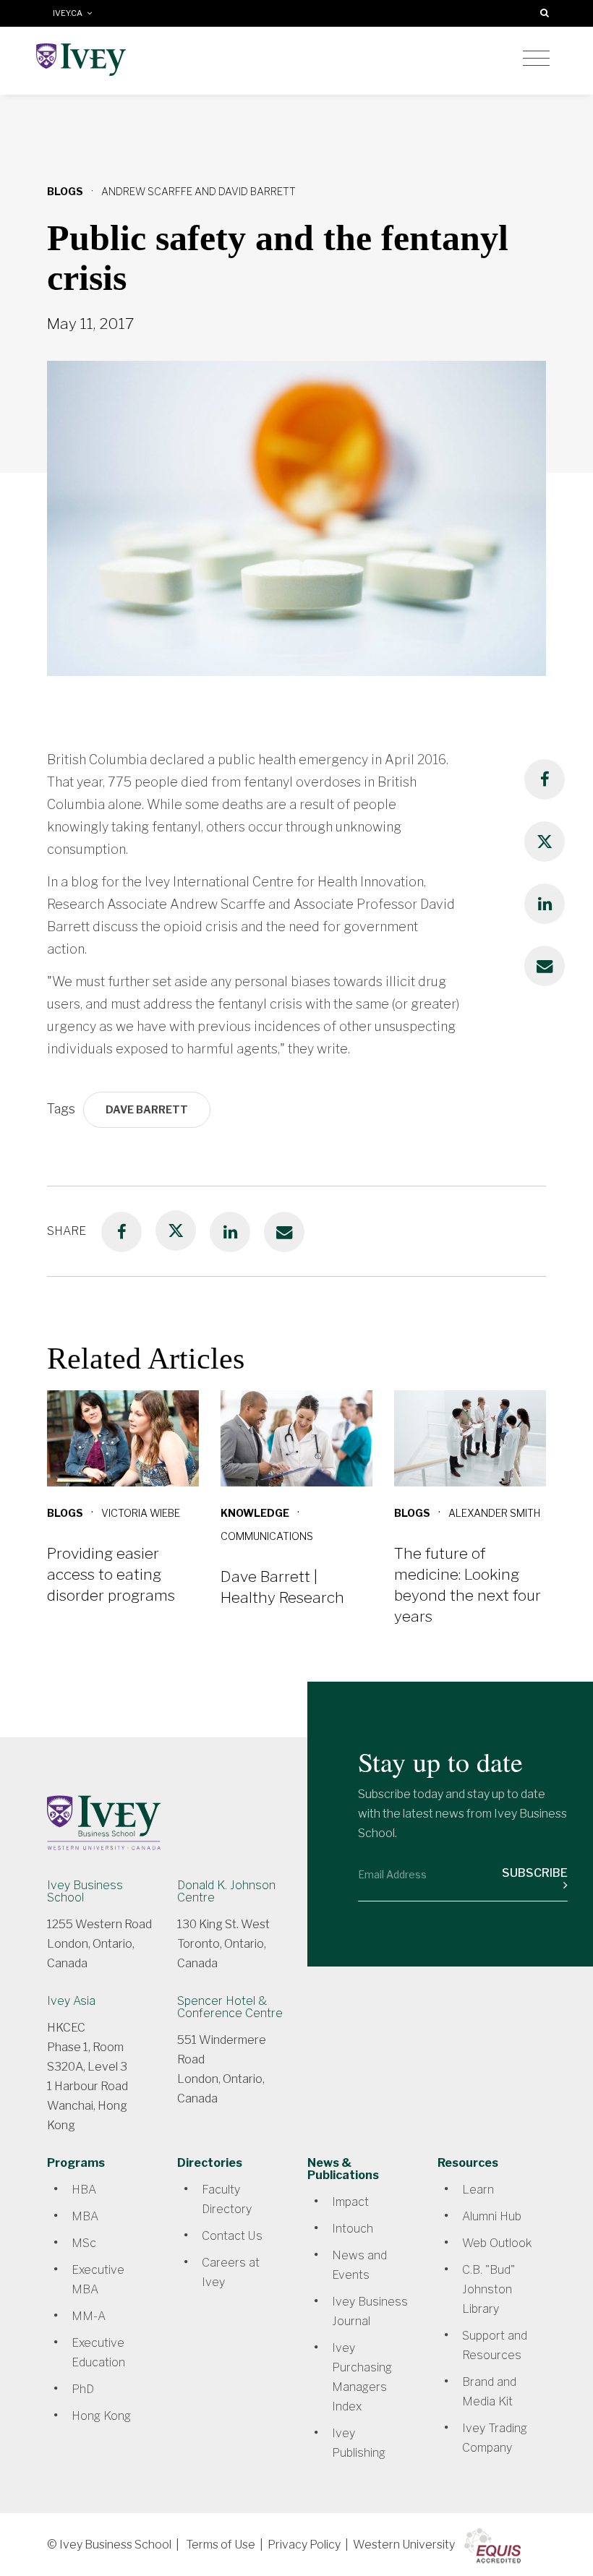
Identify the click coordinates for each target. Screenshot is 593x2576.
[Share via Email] (545, 966)
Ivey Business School (85, 1891)
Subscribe (535, 1873)
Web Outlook (497, 2243)
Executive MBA (98, 2280)
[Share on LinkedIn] (545, 904)
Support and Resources (495, 2345)
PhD (83, 2389)
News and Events (359, 2265)
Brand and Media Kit (489, 2392)
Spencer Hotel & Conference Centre (230, 2007)
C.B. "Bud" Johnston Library (489, 2289)
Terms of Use (221, 2545)
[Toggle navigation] (536, 59)
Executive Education (98, 2353)
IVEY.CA (70, 13)
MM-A (89, 2316)
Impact (350, 2202)
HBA (84, 2190)
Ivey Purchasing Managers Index (362, 2377)
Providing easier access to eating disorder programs (111, 1574)
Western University (404, 2545)
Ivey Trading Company (495, 2438)
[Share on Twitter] (545, 842)
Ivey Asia (71, 2001)
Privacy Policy (304, 2545)
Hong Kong (101, 2416)
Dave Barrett (147, 1109)
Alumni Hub (492, 2216)
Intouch (353, 2229)
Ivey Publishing (359, 2443)
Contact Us (232, 2236)
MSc (84, 2243)
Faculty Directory (227, 2199)
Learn (478, 2190)
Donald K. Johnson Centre (226, 1891)
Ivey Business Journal (370, 2311)
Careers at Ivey (231, 2272)
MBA (85, 2216)
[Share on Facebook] (545, 779)
